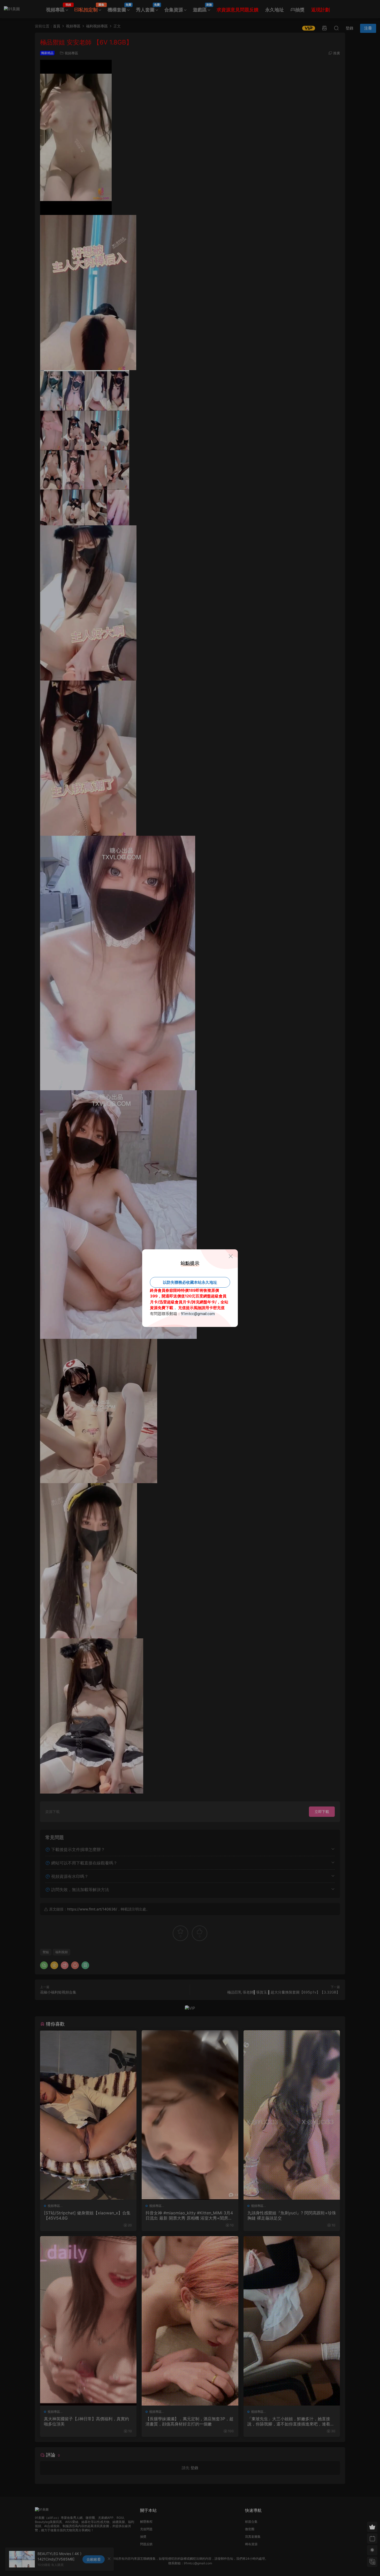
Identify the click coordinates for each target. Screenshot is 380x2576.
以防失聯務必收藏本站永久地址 (190, 1282)
